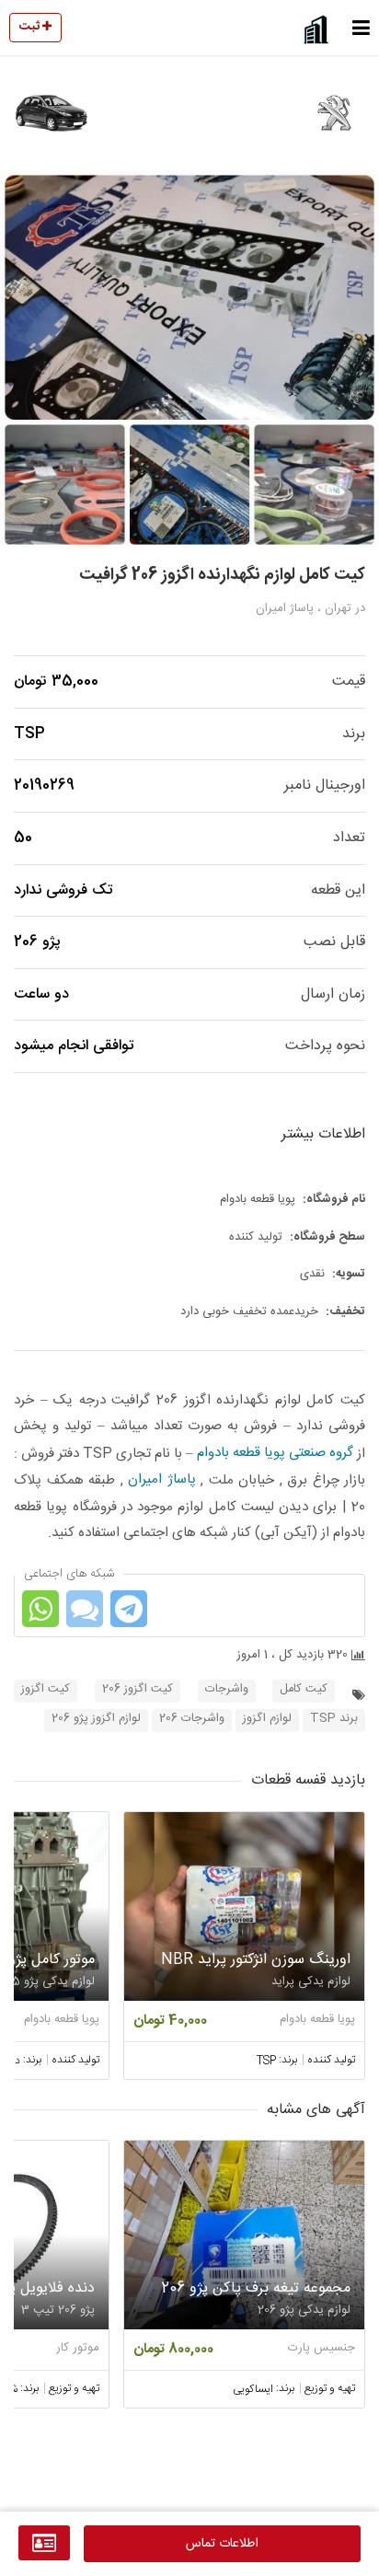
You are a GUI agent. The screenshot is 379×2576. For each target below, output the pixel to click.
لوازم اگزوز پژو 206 (96, 1719)
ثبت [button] (31, 27)
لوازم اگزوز (267, 1719)
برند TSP (334, 1719)
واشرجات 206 (192, 1719)
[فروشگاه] (44, 2543)
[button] (361, 28)
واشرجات (227, 1689)
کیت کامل (304, 1689)
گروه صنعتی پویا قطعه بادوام (275, 1453)
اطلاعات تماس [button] (222, 2544)
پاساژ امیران (162, 1479)
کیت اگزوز (46, 1689)
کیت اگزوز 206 (138, 1689)
